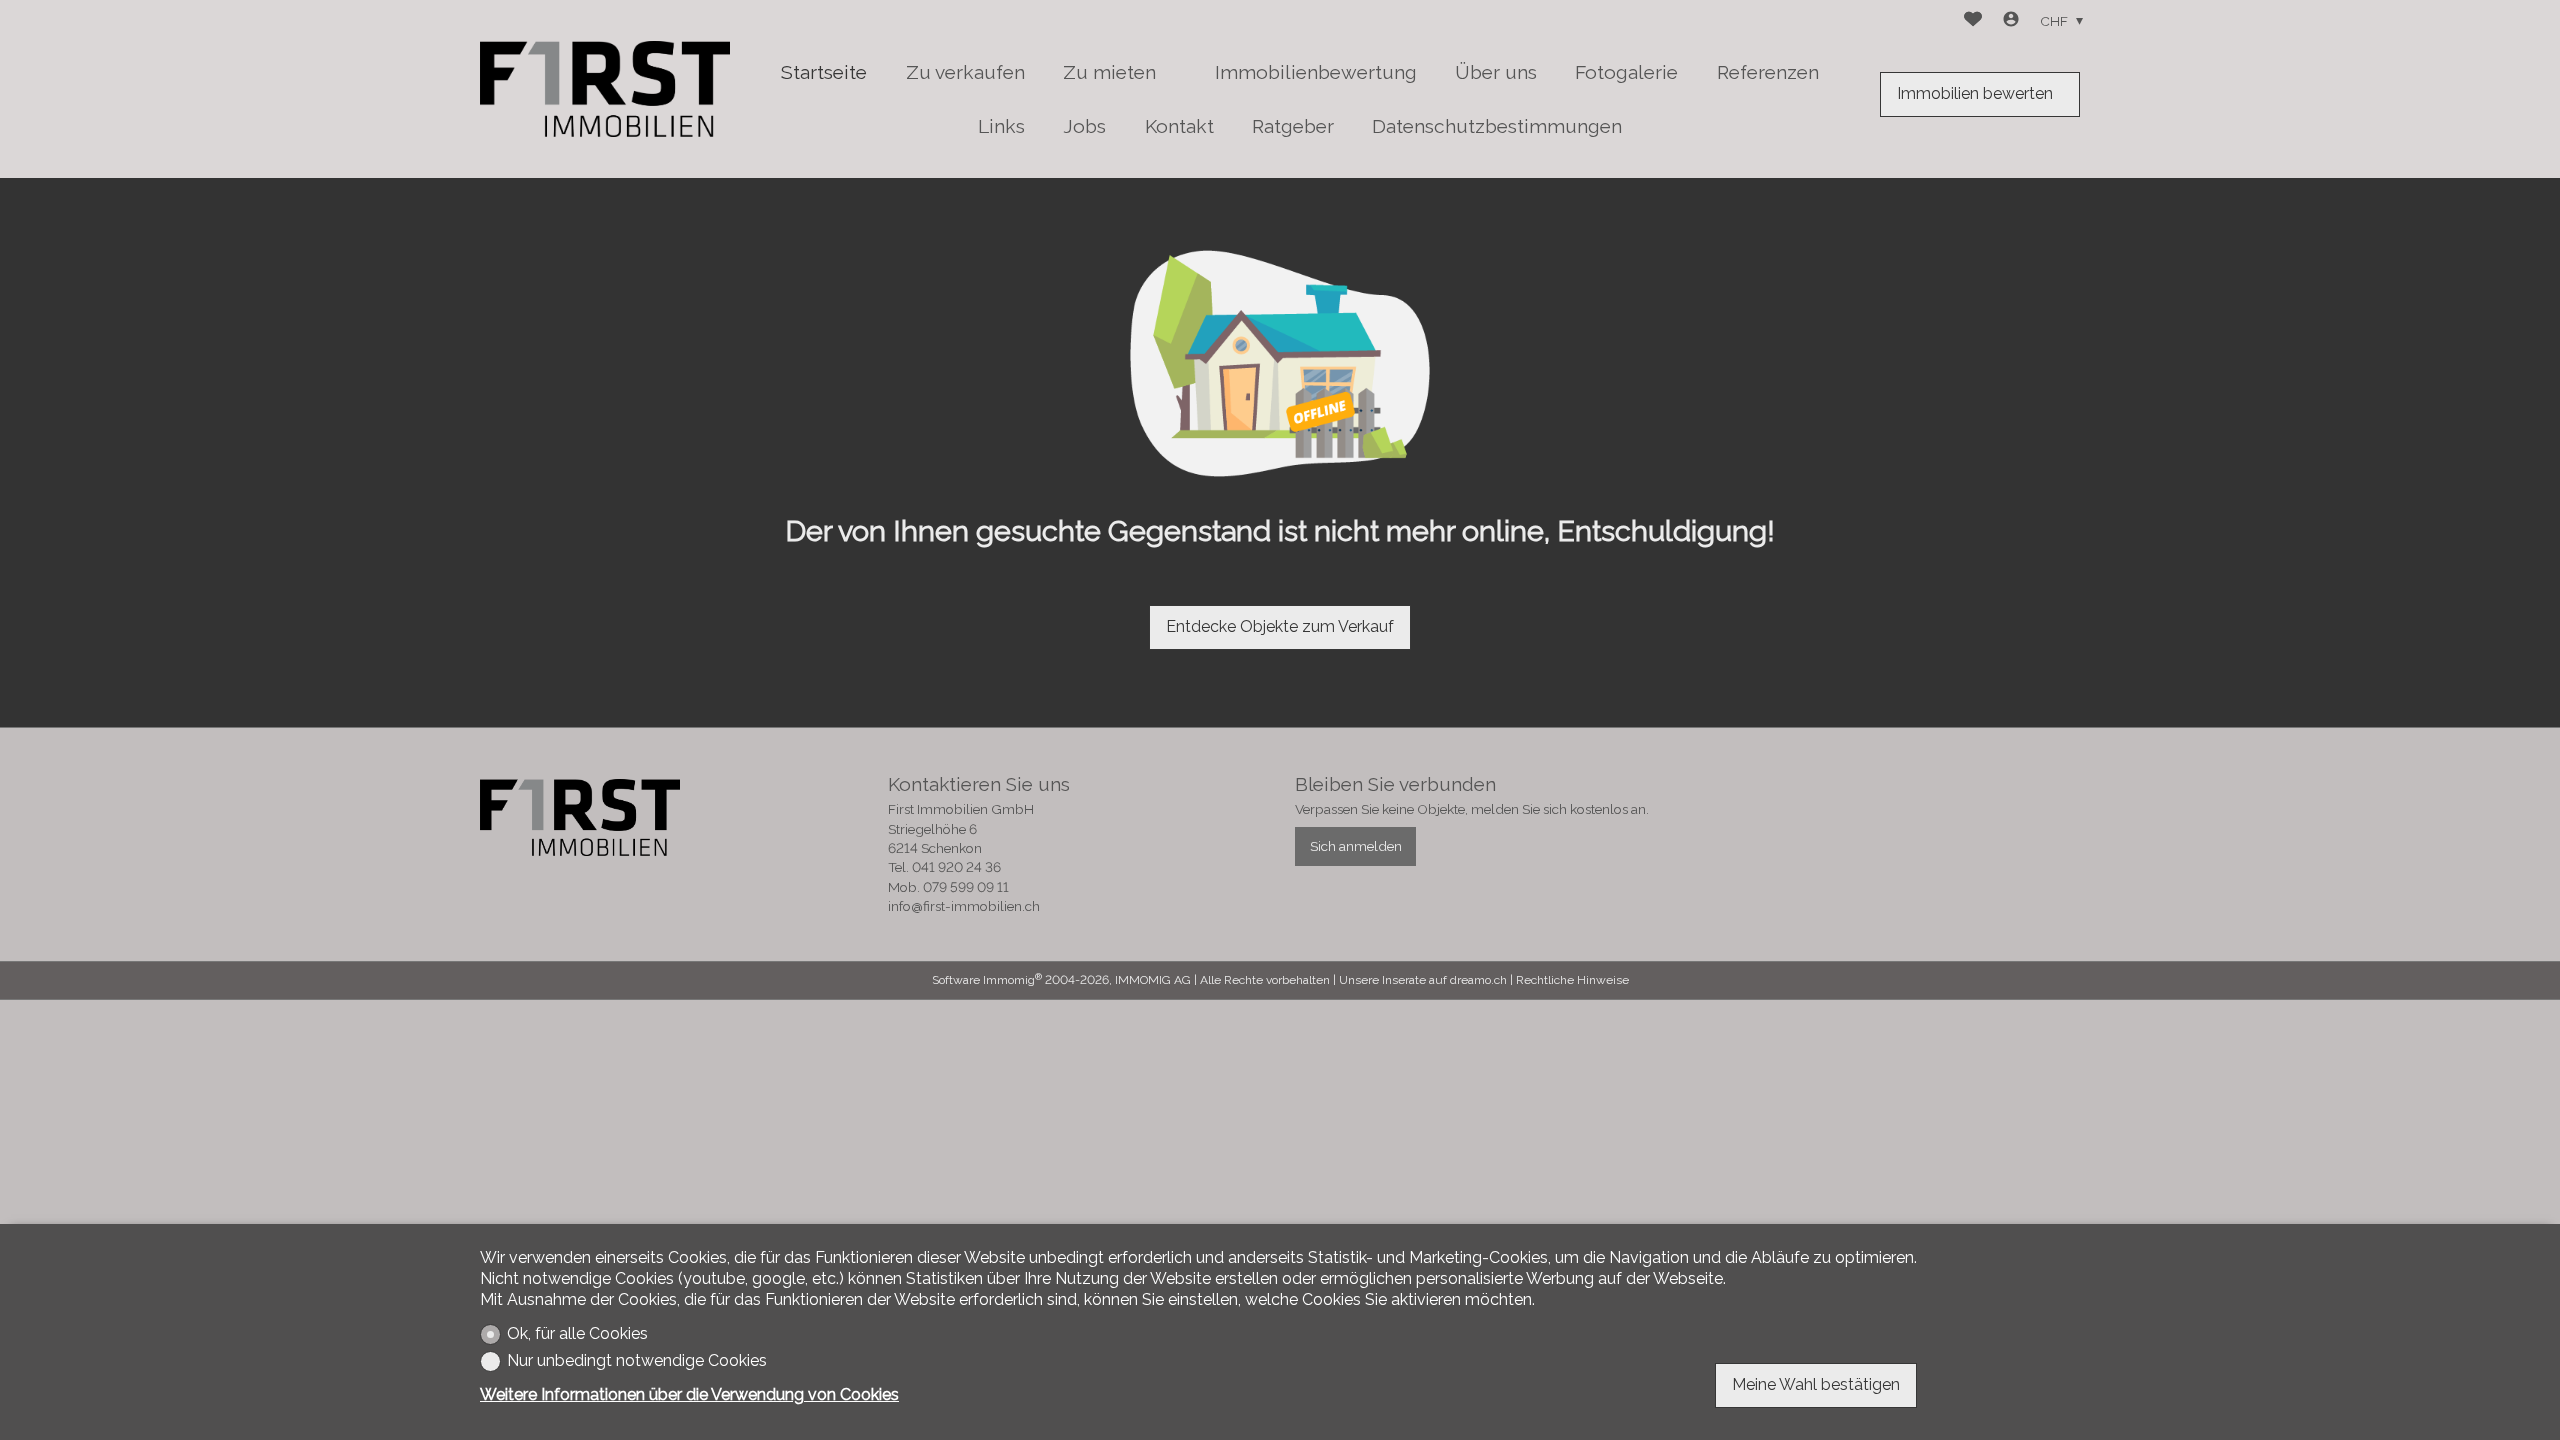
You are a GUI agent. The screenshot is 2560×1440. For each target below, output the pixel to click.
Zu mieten (1109, 72)
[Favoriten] (1973, 21)
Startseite (824, 72)
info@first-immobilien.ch (964, 906)
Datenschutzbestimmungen (1497, 126)
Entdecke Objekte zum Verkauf (1280, 626)
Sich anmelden (1356, 846)
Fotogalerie (1626, 72)
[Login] (2011, 21)
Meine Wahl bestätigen (1816, 1384)
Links (1001, 126)
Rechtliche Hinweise (1572, 980)
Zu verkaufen (965, 72)
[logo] (605, 89)
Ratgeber (1293, 126)
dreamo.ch (1478, 980)
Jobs (1084, 126)
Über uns (1496, 72)
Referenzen (1768, 72)
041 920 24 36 (956, 867)
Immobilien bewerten (1975, 93)
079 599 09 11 (966, 887)
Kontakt (1179, 126)
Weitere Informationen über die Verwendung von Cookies (689, 1394)
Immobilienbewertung (1316, 72)
